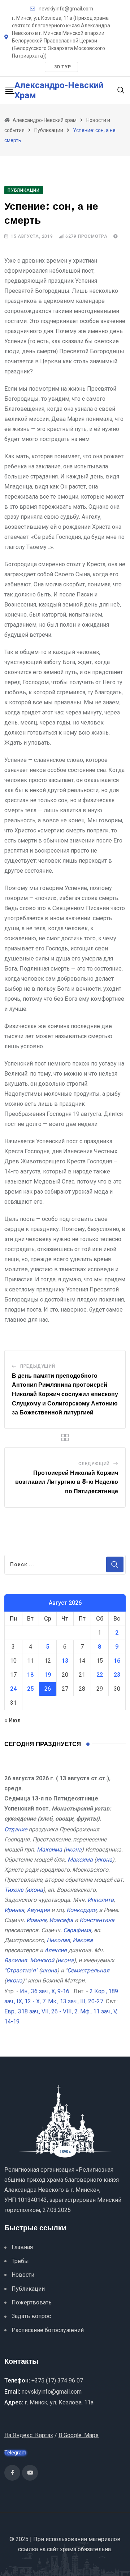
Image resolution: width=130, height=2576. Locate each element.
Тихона (14, 1890)
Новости (23, 2275)
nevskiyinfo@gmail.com (66, 9)
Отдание (16, 1829)
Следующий (94, 1464)
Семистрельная (88, 1970)
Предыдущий (38, 1366)
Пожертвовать (32, 2302)
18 (30, 1675)
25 (30, 1689)
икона (73, 1850)
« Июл (12, 1720)
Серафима (77, 1930)
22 (100, 1675)
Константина (97, 1920)
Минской (42, 1960)
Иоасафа (61, 1920)
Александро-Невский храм (59, 90)
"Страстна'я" (21, 1970)
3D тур (63, 67)
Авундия (38, 1910)
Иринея (14, 1910)
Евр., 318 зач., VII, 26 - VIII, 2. (42, 2011)
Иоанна (36, 1920)
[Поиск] (121, 90)
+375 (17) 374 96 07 (57, 2380)
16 (117, 1661)
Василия (16, 1960)
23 (117, 1675)
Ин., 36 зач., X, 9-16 (45, 1991)
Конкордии (81, 1910)
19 (48, 1675)
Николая (58, 1940)
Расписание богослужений (48, 2330)
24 (13, 1689)
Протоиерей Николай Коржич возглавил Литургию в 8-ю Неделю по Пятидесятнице (67, 1482)
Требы (20, 2261)
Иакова (83, 1940)
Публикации (28, 2289)
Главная (22, 2247)
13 (65, 1661)
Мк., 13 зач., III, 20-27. (76, 2001)
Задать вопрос (31, 2316)
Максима (49, 1850)
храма (68, 2549)
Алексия (56, 1950)
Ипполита (101, 1900)
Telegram (15, 2453)
